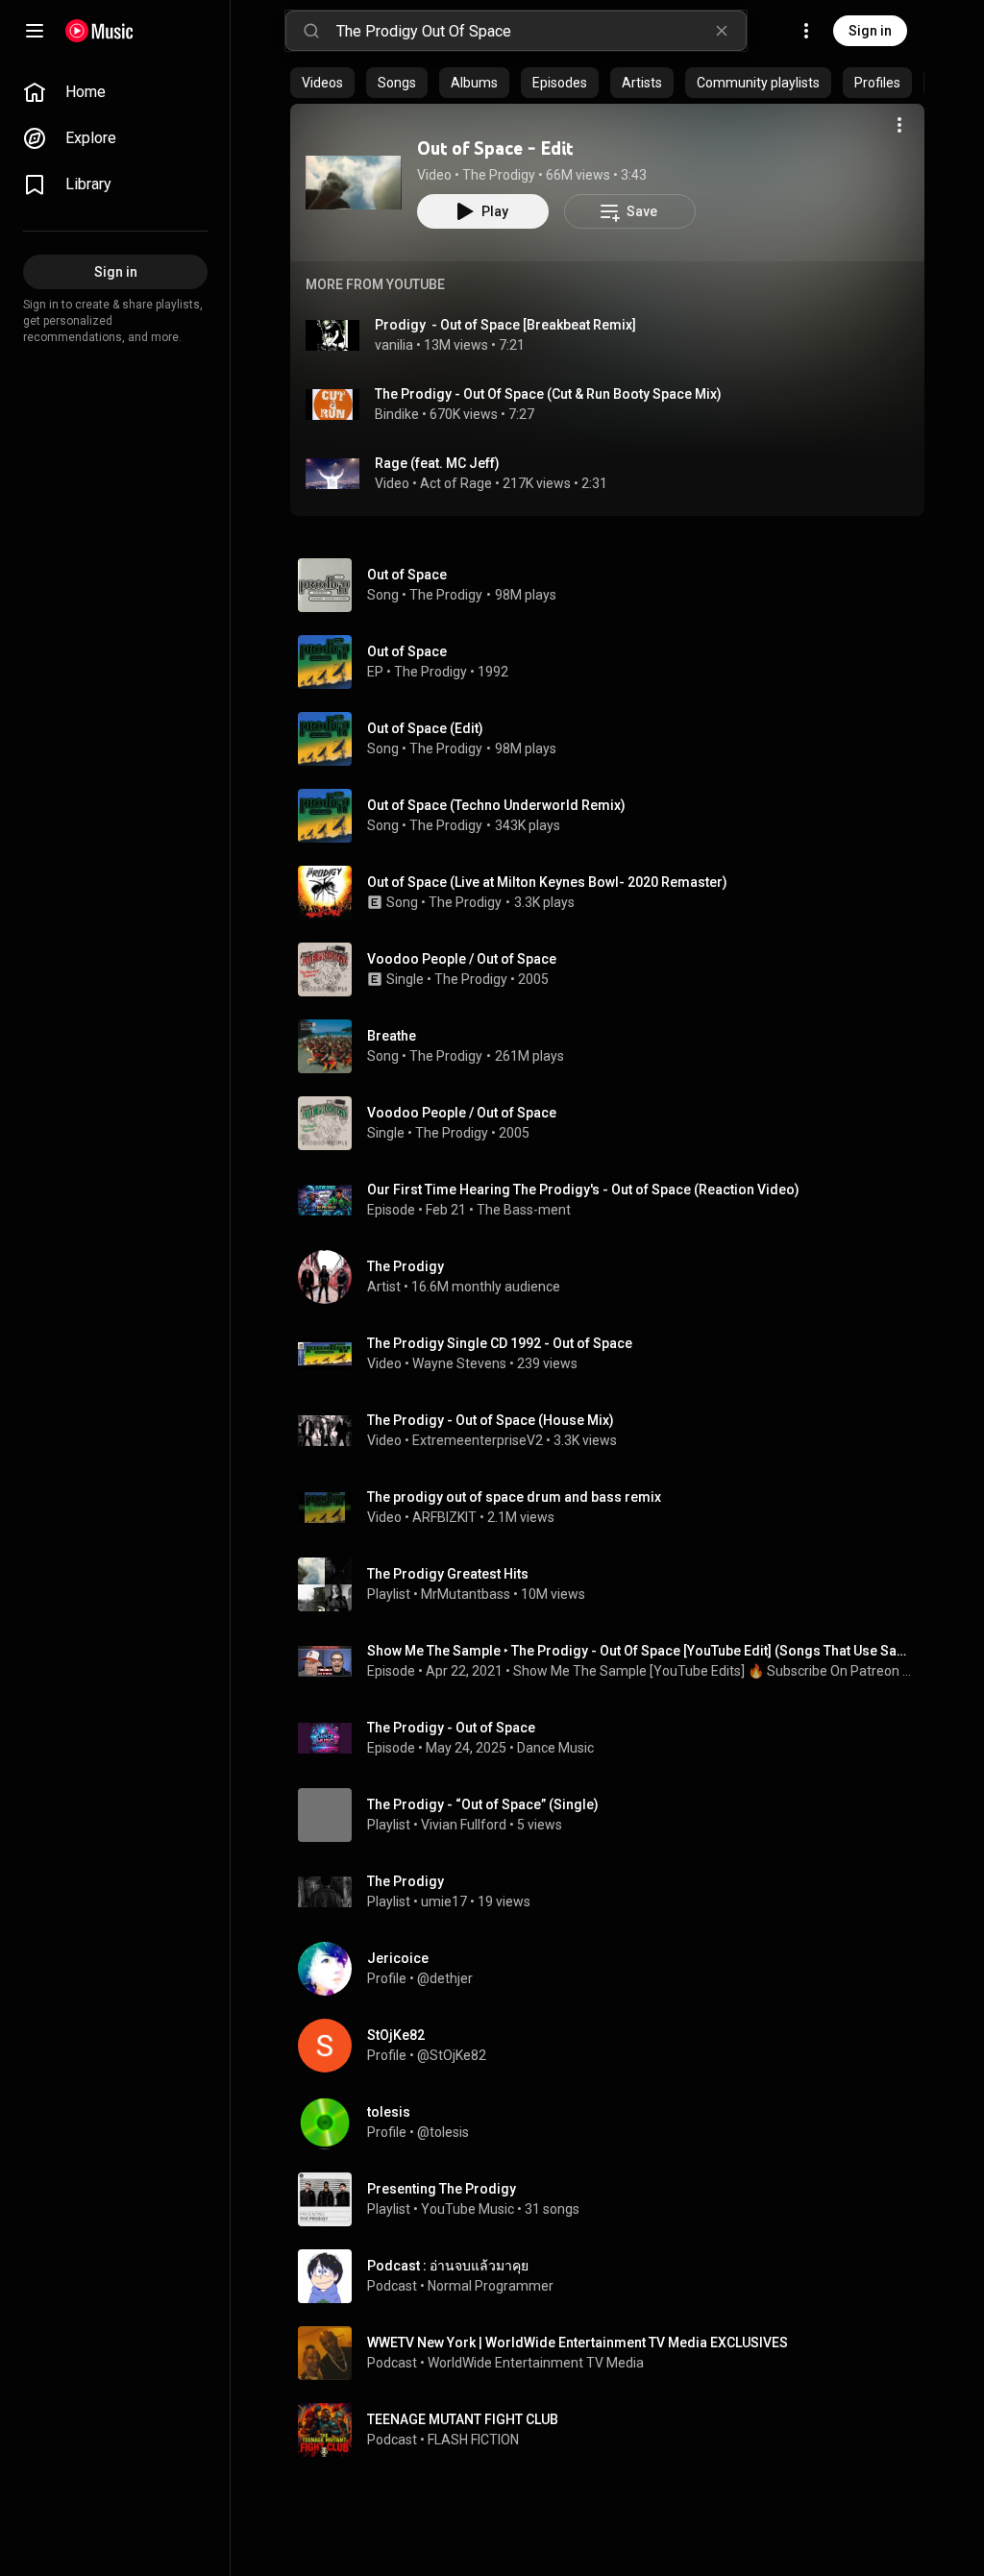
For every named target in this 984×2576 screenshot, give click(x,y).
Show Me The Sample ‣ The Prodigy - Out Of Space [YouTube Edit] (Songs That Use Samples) (642, 1651)
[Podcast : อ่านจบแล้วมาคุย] (615, 2276)
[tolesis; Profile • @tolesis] (615, 2122)
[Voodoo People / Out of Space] (615, 969)
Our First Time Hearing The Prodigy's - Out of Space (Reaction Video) (583, 1190)
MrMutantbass (466, 1594)
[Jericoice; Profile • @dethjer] (615, 1969)
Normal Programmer (491, 2286)
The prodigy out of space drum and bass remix (514, 1497)
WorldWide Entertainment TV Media (536, 2363)
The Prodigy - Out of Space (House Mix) (491, 1420)
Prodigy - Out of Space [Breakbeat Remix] (505, 325)
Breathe (392, 1036)
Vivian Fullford (464, 1825)
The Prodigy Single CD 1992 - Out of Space (500, 1343)
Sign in (870, 31)
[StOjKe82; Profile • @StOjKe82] (615, 2046)
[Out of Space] (615, 662)
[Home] (99, 31)
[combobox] (541, 31)
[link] (115, 92)
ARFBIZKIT (444, 1517)
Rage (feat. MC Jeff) (437, 463)
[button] (354, 183)
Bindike (397, 414)
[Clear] (722, 31)
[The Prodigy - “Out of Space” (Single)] (615, 1815)
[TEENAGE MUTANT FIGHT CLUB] (615, 2430)
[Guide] (35, 31)
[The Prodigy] (615, 1277)
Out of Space (407, 575)
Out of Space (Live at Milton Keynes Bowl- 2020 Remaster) (547, 882)
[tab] (322, 83)
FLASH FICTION (473, 2440)
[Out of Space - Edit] (354, 183)
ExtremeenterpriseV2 (478, 1440)
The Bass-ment (524, 1210)
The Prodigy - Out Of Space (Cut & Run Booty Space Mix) (548, 394)
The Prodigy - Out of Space (451, 1728)
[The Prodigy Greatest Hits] (615, 1584)
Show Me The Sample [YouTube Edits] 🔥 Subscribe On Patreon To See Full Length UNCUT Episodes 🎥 (715, 1671)
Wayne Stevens (459, 1363)
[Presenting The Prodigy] (615, 2199)
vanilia (394, 345)
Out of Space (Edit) (425, 728)
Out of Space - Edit (495, 148)
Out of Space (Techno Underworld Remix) (496, 805)
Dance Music (555, 1748)
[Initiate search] (311, 31)
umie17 (444, 1901)
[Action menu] (899, 125)
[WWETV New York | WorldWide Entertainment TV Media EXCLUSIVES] (615, 2353)
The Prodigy (499, 175)
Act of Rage (456, 483)
